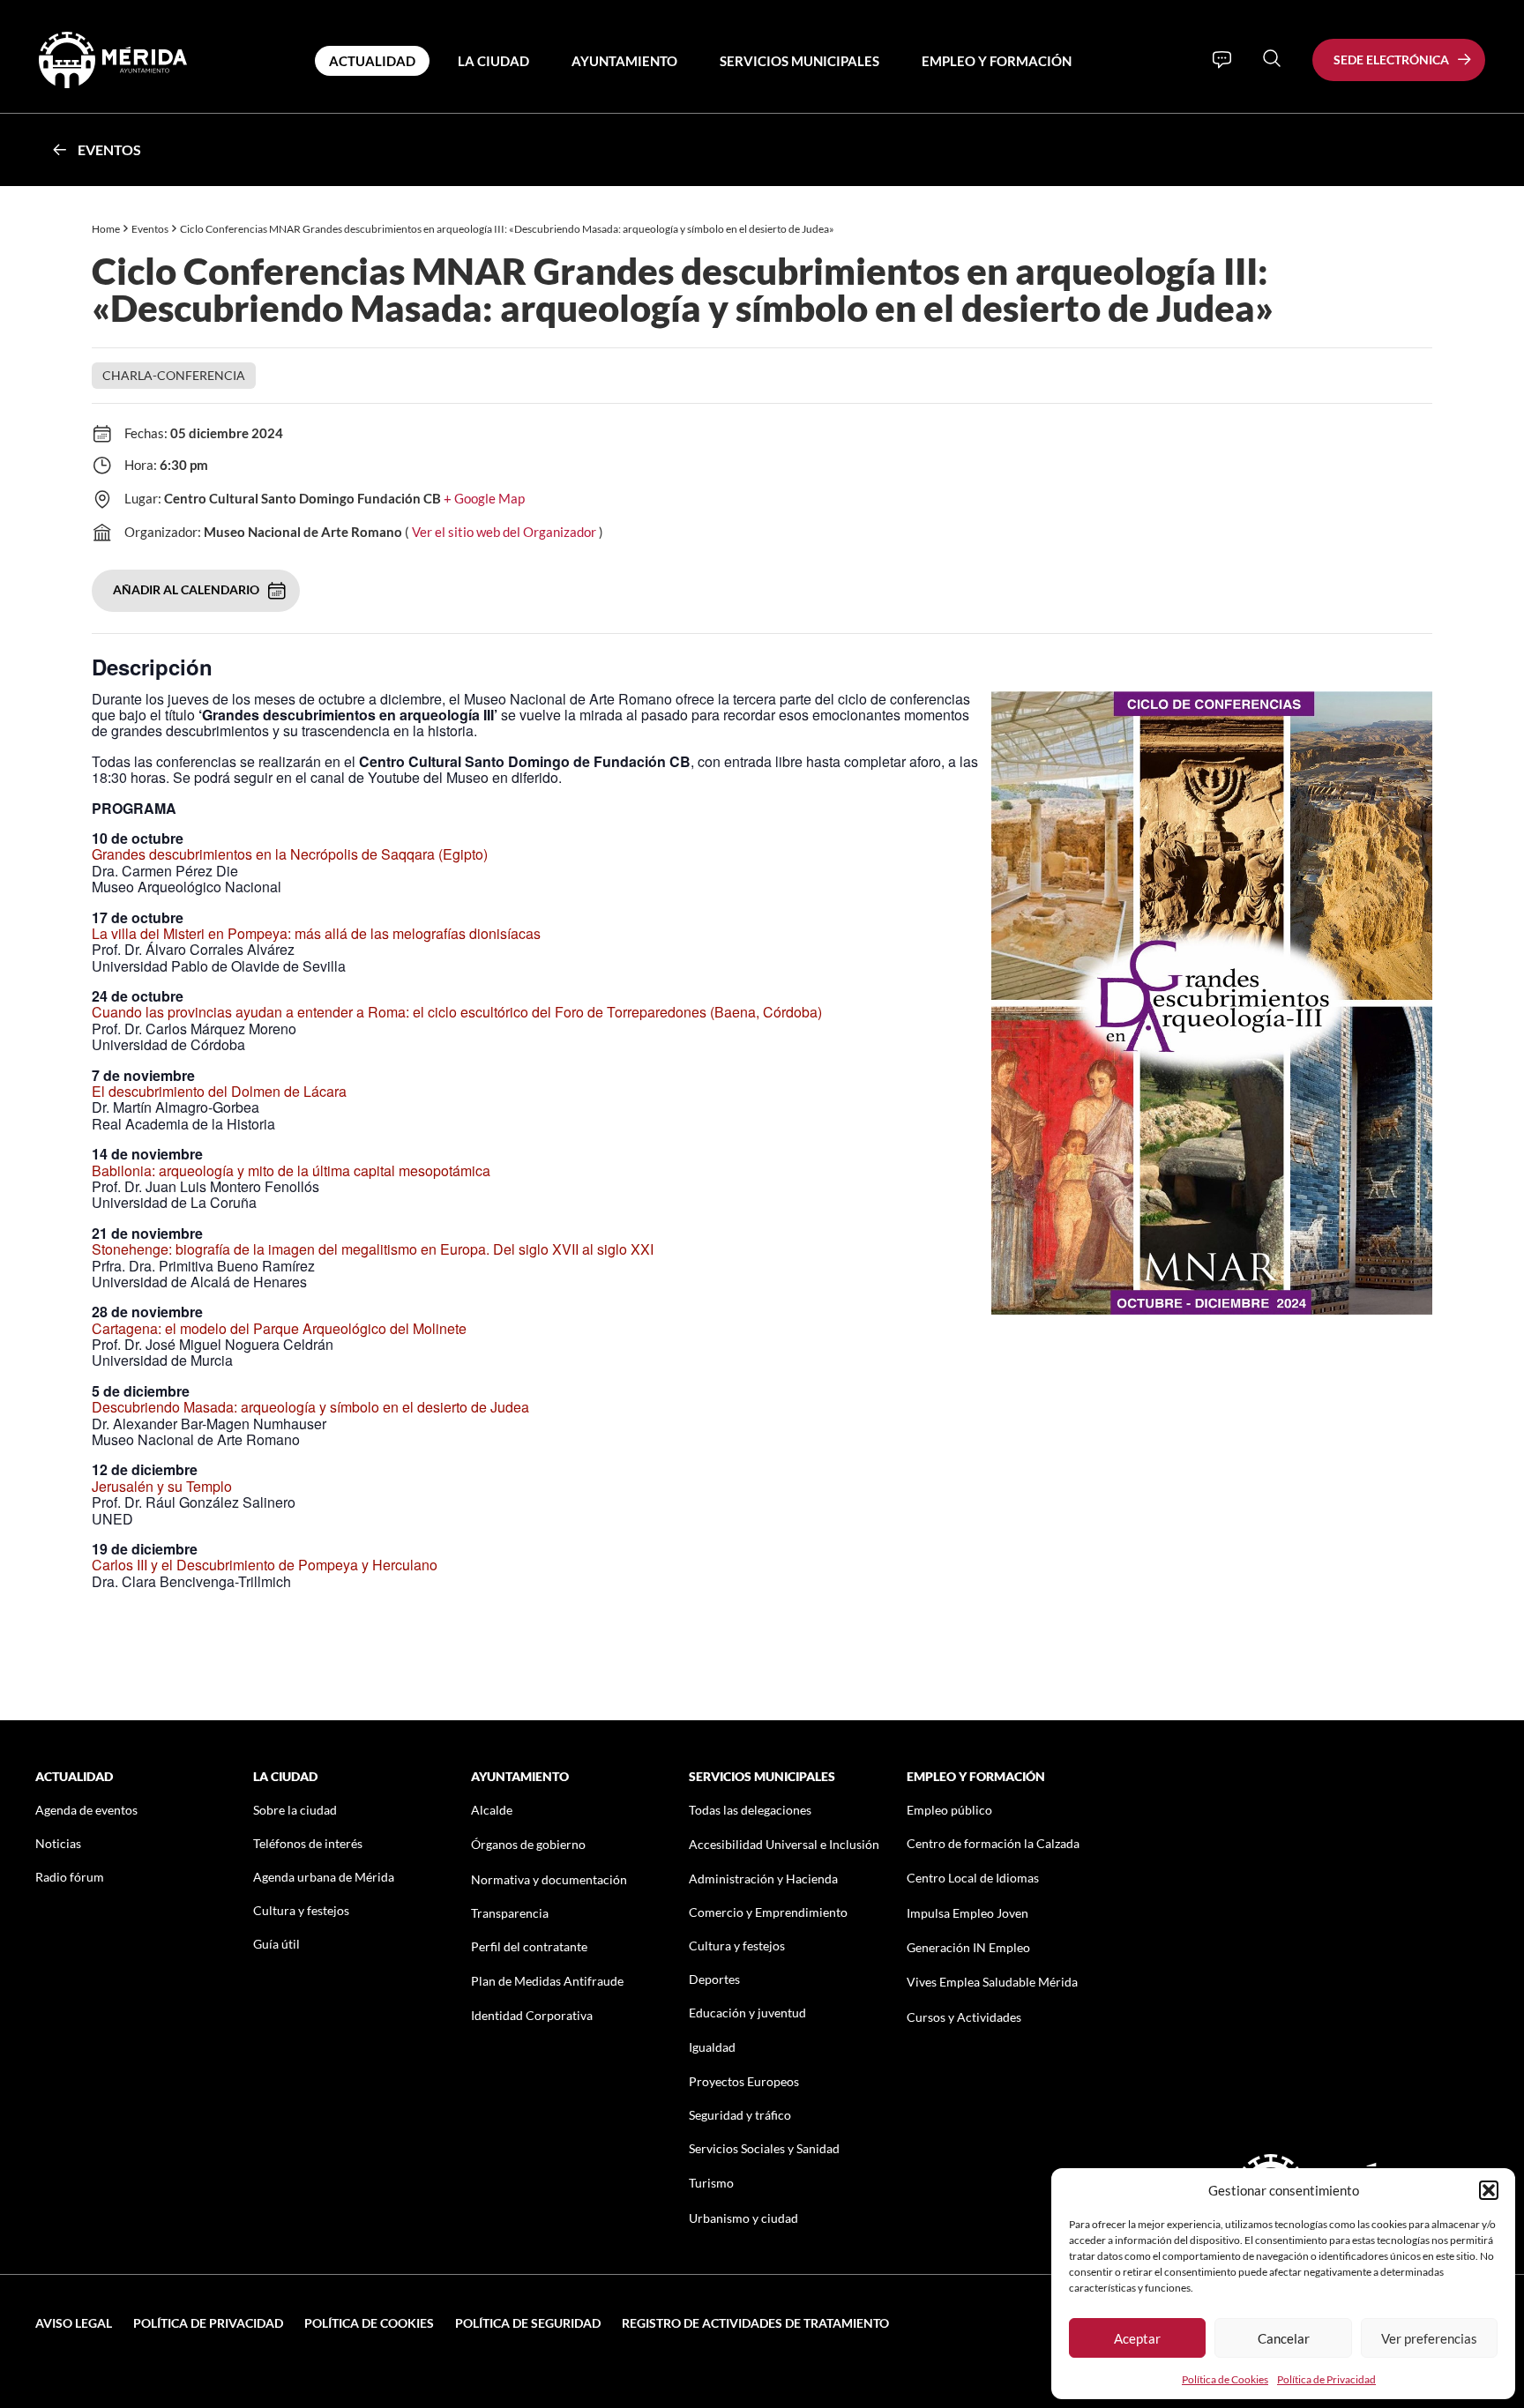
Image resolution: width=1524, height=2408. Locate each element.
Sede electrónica (1391, 60)
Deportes (714, 1979)
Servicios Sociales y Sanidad (764, 2148)
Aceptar (1137, 2338)
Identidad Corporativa (532, 2015)
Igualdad (712, 2047)
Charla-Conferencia (174, 375)
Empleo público (949, 1810)
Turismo (711, 2183)
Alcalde (492, 1810)
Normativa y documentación (549, 1879)
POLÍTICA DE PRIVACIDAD (208, 2323)
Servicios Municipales (799, 61)
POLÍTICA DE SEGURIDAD (528, 2323)
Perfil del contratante (529, 1946)
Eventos (109, 149)
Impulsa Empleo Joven (967, 1913)
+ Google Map (484, 498)
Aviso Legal (74, 2323)
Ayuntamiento (624, 61)
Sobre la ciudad (295, 1810)
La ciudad (493, 61)
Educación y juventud (747, 2013)
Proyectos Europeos (744, 2081)
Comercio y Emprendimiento (768, 1912)
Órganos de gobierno (528, 1844)
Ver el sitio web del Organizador (504, 532)
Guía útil (276, 1944)
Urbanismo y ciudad (743, 2218)
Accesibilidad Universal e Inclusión (784, 1844)
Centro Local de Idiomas (973, 1878)
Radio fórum (70, 1877)
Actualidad (372, 61)
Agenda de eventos (86, 1810)
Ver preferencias (1429, 2338)
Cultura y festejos (301, 1910)
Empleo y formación (997, 61)
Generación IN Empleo (968, 1947)
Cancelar (1284, 2338)
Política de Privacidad (1326, 2379)
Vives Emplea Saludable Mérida (992, 1982)
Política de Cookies (1225, 2379)
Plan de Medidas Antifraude (547, 1981)
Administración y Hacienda (763, 1879)
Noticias (58, 1843)
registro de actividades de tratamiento (755, 2323)
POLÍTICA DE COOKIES (369, 2323)
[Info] (1222, 60)
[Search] (1272, 58)
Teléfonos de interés (308, 1843)
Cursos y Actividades (964, 2017)
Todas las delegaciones (750, 1810)
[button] (1489, 2190)
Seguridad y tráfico (740, 2115)
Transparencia (510, 1913)
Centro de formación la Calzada (993, 1843)
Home (106, 229)
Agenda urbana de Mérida (324, 1877)
